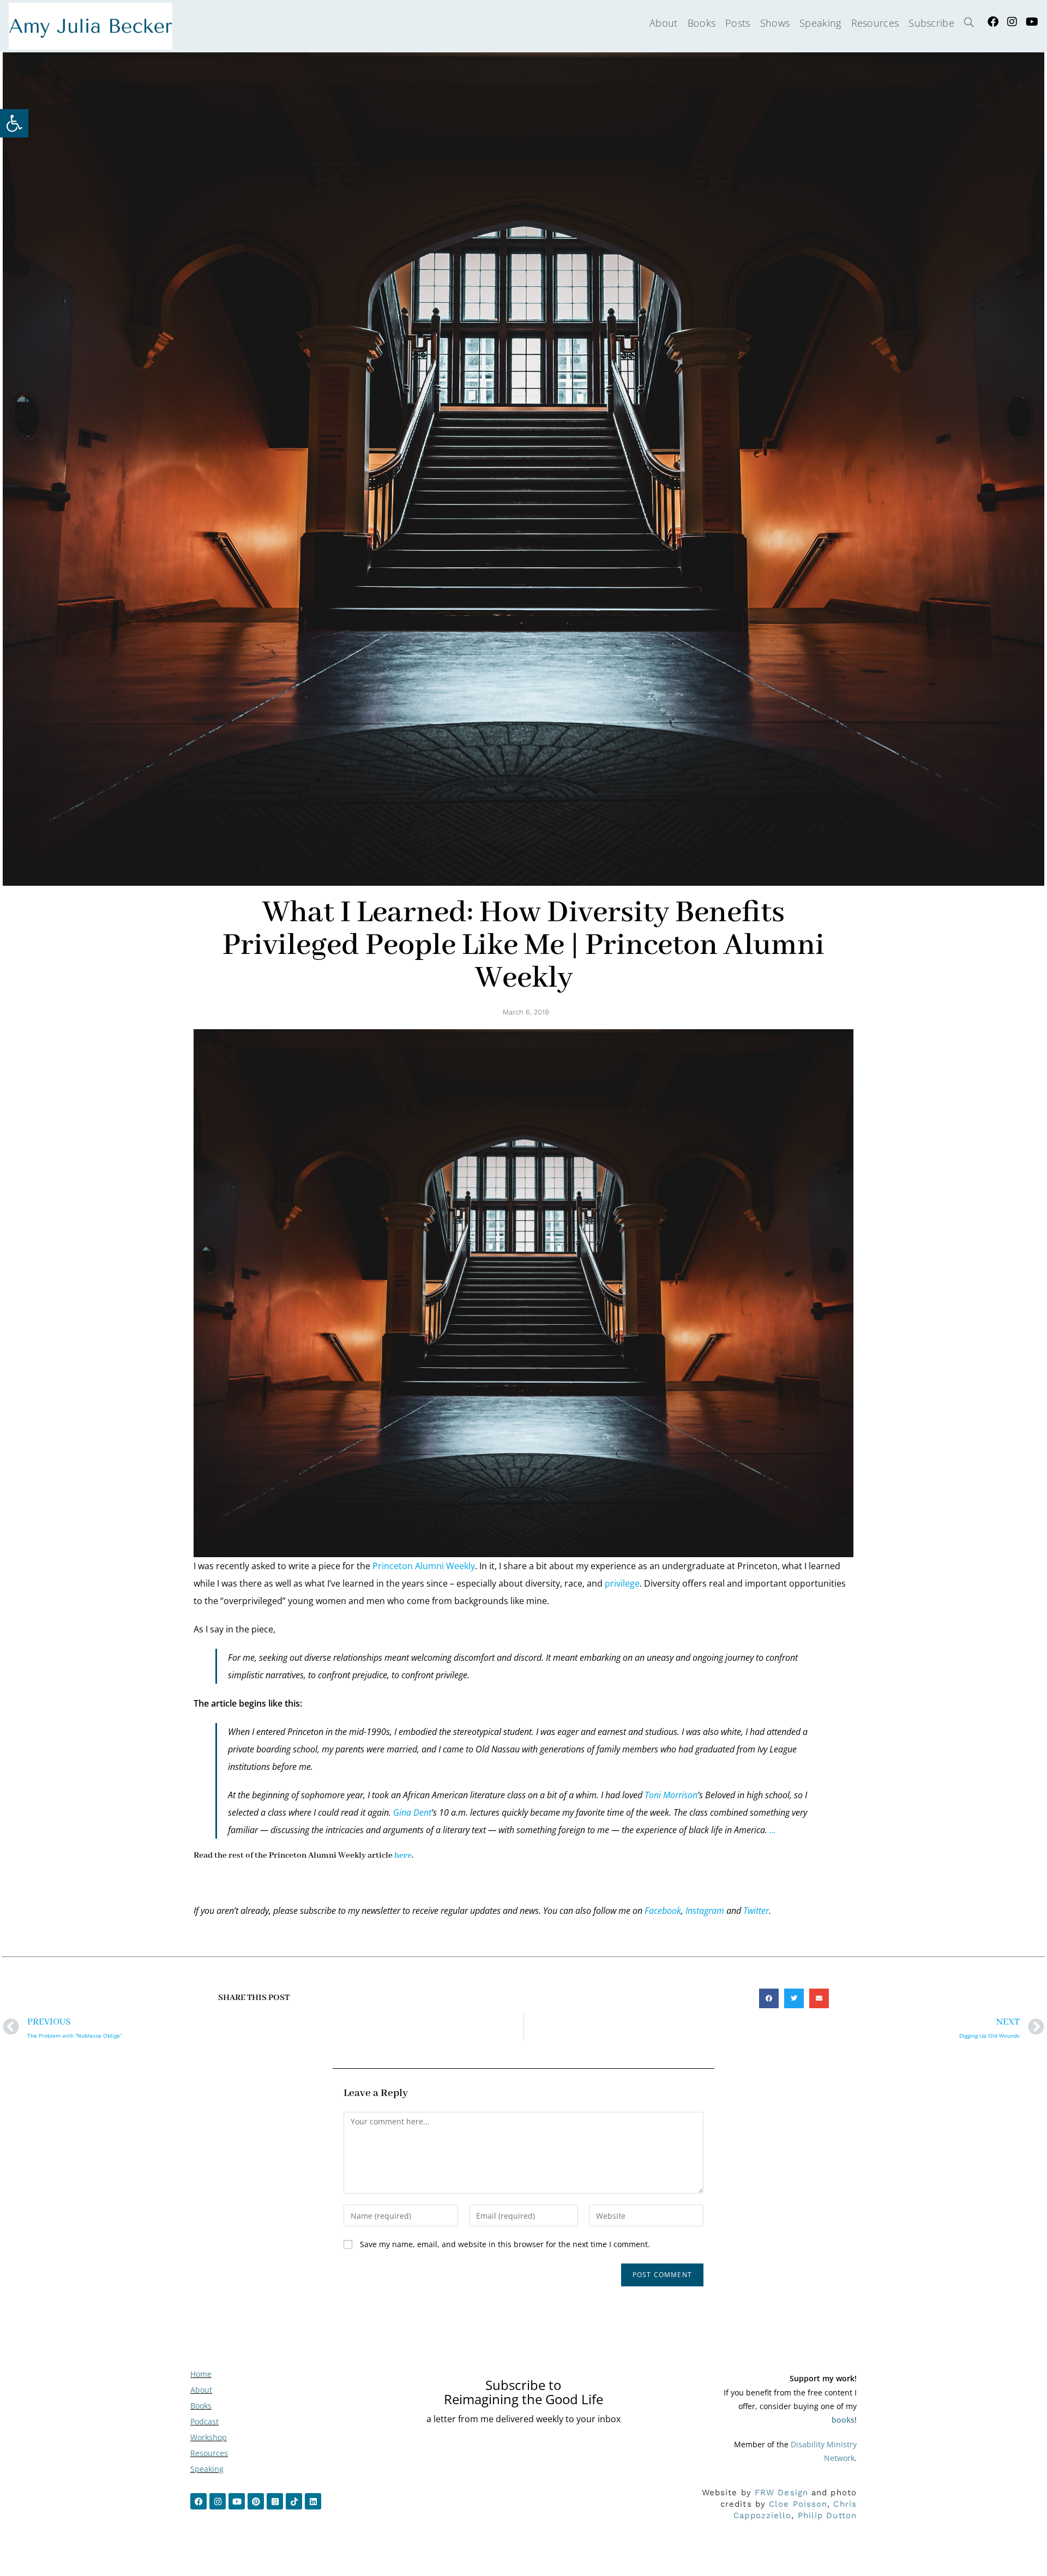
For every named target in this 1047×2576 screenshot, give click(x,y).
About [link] (201, 2390)
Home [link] (201, 2374)
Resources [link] (209, 2453)
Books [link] (201, 2406)
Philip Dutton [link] (827, 2515)
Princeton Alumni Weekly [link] (424, 1566)
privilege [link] (622, 1583)
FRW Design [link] (781, 2493)
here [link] (403, 1856)
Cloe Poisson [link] (798, 2504)
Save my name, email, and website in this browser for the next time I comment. (505, 2244)
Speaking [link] (207, 2469)
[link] (14, 123)
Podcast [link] (204, 2421)
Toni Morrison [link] (671, 1795)
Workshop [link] (209, 2437)
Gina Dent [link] (412, 1812)
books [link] (843, 2420)
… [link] (773, 1830)
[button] (769, 1998)
